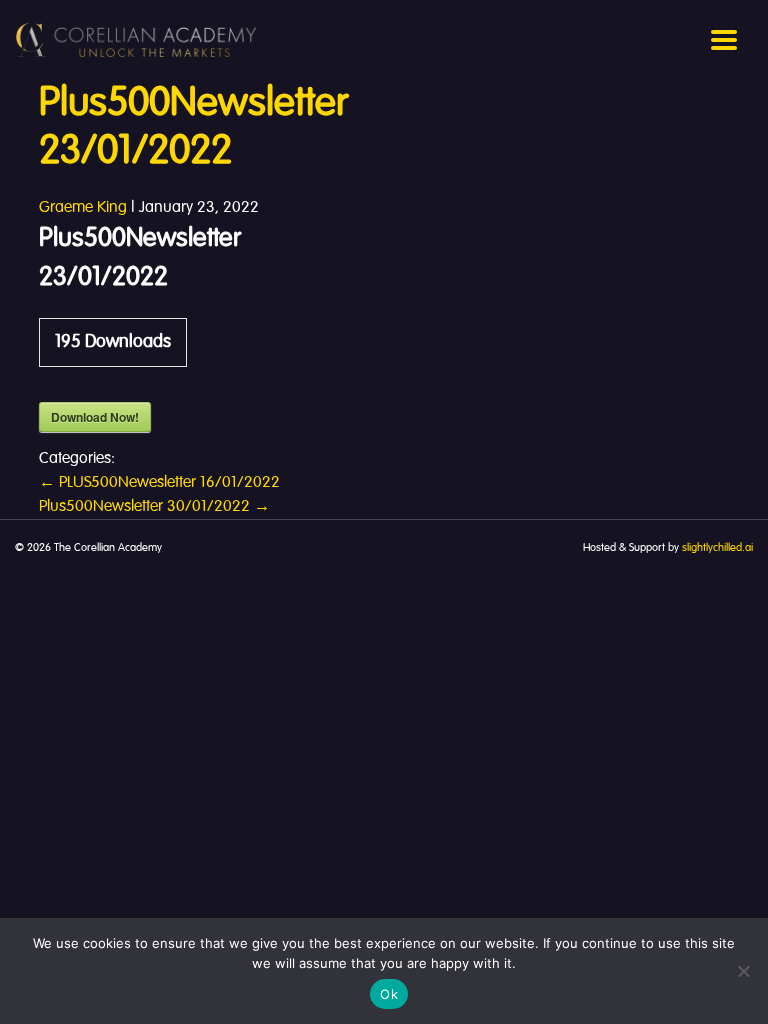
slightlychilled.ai (717, 548)
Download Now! (95, 417)
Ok (389, 994)
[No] (743, 971)
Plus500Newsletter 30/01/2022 (154, 507)
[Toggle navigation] (724, 40)
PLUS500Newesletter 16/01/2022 (159, 483)
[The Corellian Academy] (136, 40)
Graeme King (83, 208)
